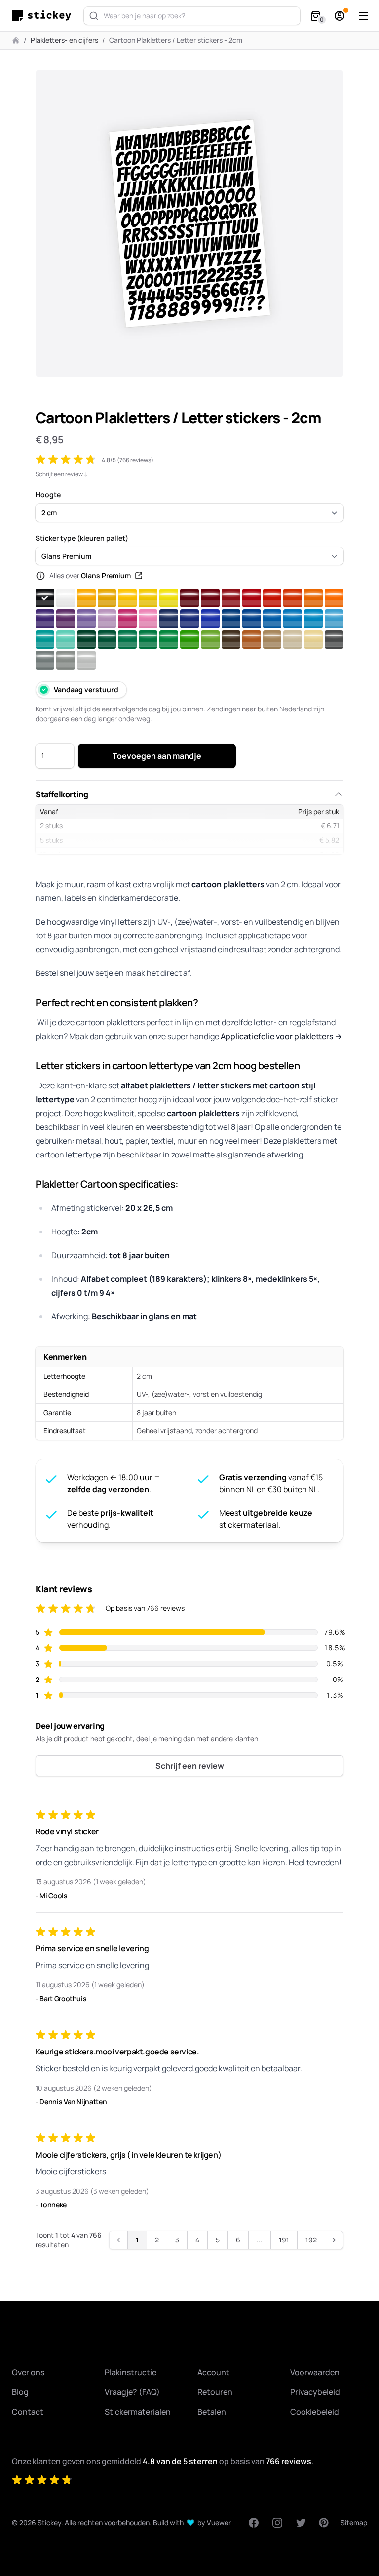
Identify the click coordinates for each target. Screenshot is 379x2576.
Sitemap (354, 2522)
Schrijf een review (190, 1766)
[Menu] (363, 16)
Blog (20, 2392)
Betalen (212, 2412)
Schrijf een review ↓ (62, 474)
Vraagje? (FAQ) (132, 2392)
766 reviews (289, 2461)
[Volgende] (334, 2240)
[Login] (340, 16)
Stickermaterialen (138, 2412)
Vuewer (219, 2522)
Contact (28, 2412)
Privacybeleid (315, 2392)
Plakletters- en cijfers (64, 40)
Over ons (28, 2372)
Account (213, 2372)
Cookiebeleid (315, 2412)
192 (311, 2240)
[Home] (44, 16)
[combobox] (192, 16)
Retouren (215, 2392)
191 (284, 2240)
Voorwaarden (315, 2372)
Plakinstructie (131, 2372)
